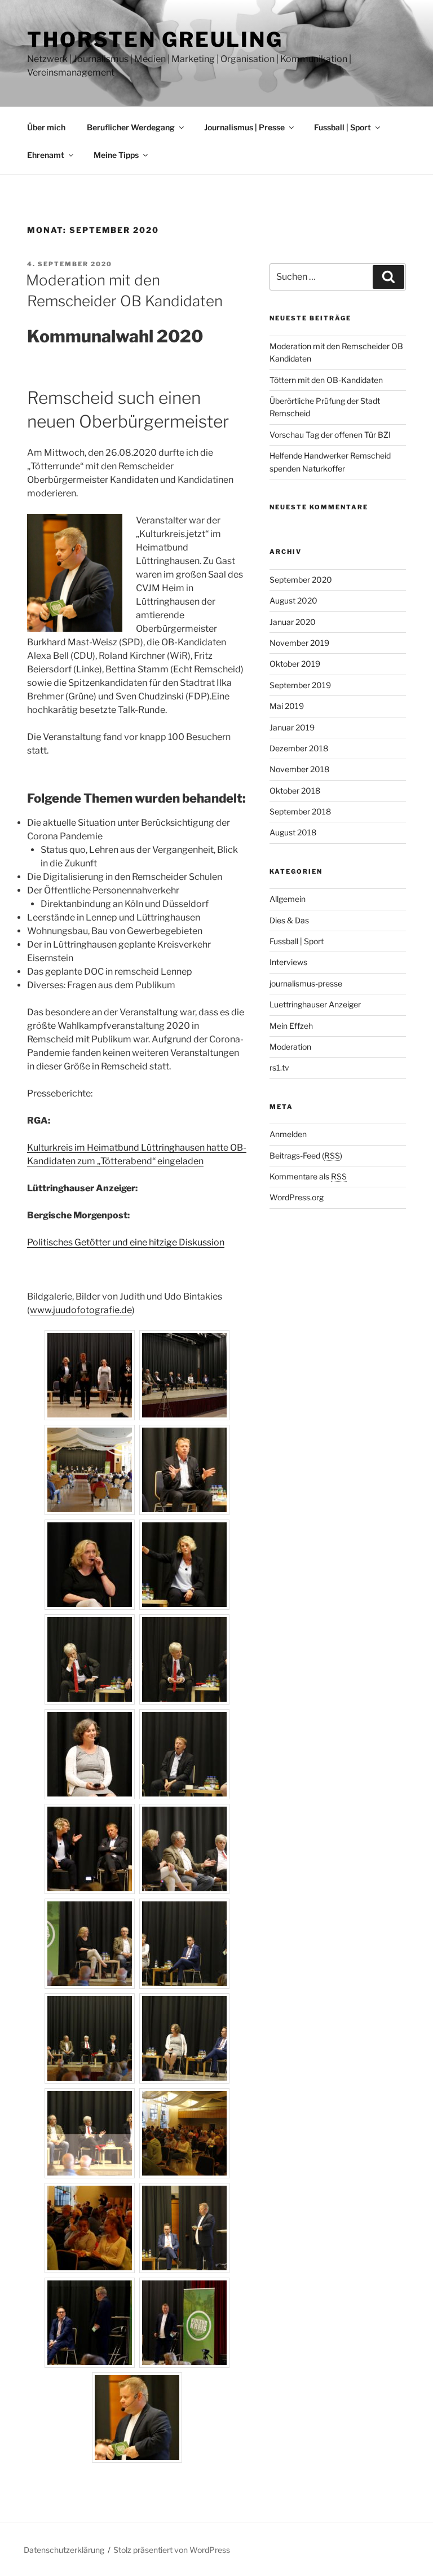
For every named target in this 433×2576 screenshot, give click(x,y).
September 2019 (300, 685)
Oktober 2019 (295, 664)
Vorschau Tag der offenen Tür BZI (330, 435)
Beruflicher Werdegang (131, 127)
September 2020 (301, 580)
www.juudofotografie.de (81, 1310)
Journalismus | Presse (244, 127)
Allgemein (288, 899)
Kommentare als (308, 1176)
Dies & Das (289, 920)
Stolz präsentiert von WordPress (172, 2550)
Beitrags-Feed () (306, 1155)
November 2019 (299, 643)
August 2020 (293, 600)
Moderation (290, 1047)
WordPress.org (297, 1197)
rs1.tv (279, 1067)
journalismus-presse (306, 983)
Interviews (288, 962)
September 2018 (300, 811)
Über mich (46, 127)
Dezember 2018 (299, 748)
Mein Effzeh (291, 1026)
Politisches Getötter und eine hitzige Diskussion (126, 1242)
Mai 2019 (287, 706)
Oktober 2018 (295, 791)
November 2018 (299, 769)
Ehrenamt (46, 155)
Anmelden (288, 1134)
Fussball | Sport (343, 127)
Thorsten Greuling (155, 39)
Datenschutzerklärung (64, 2550)
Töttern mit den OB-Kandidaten (326, 380)
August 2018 (293, 832)
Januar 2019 (292, 727)
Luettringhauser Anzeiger (315, 1004)
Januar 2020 (293, 622)
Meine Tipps (116, 155)
